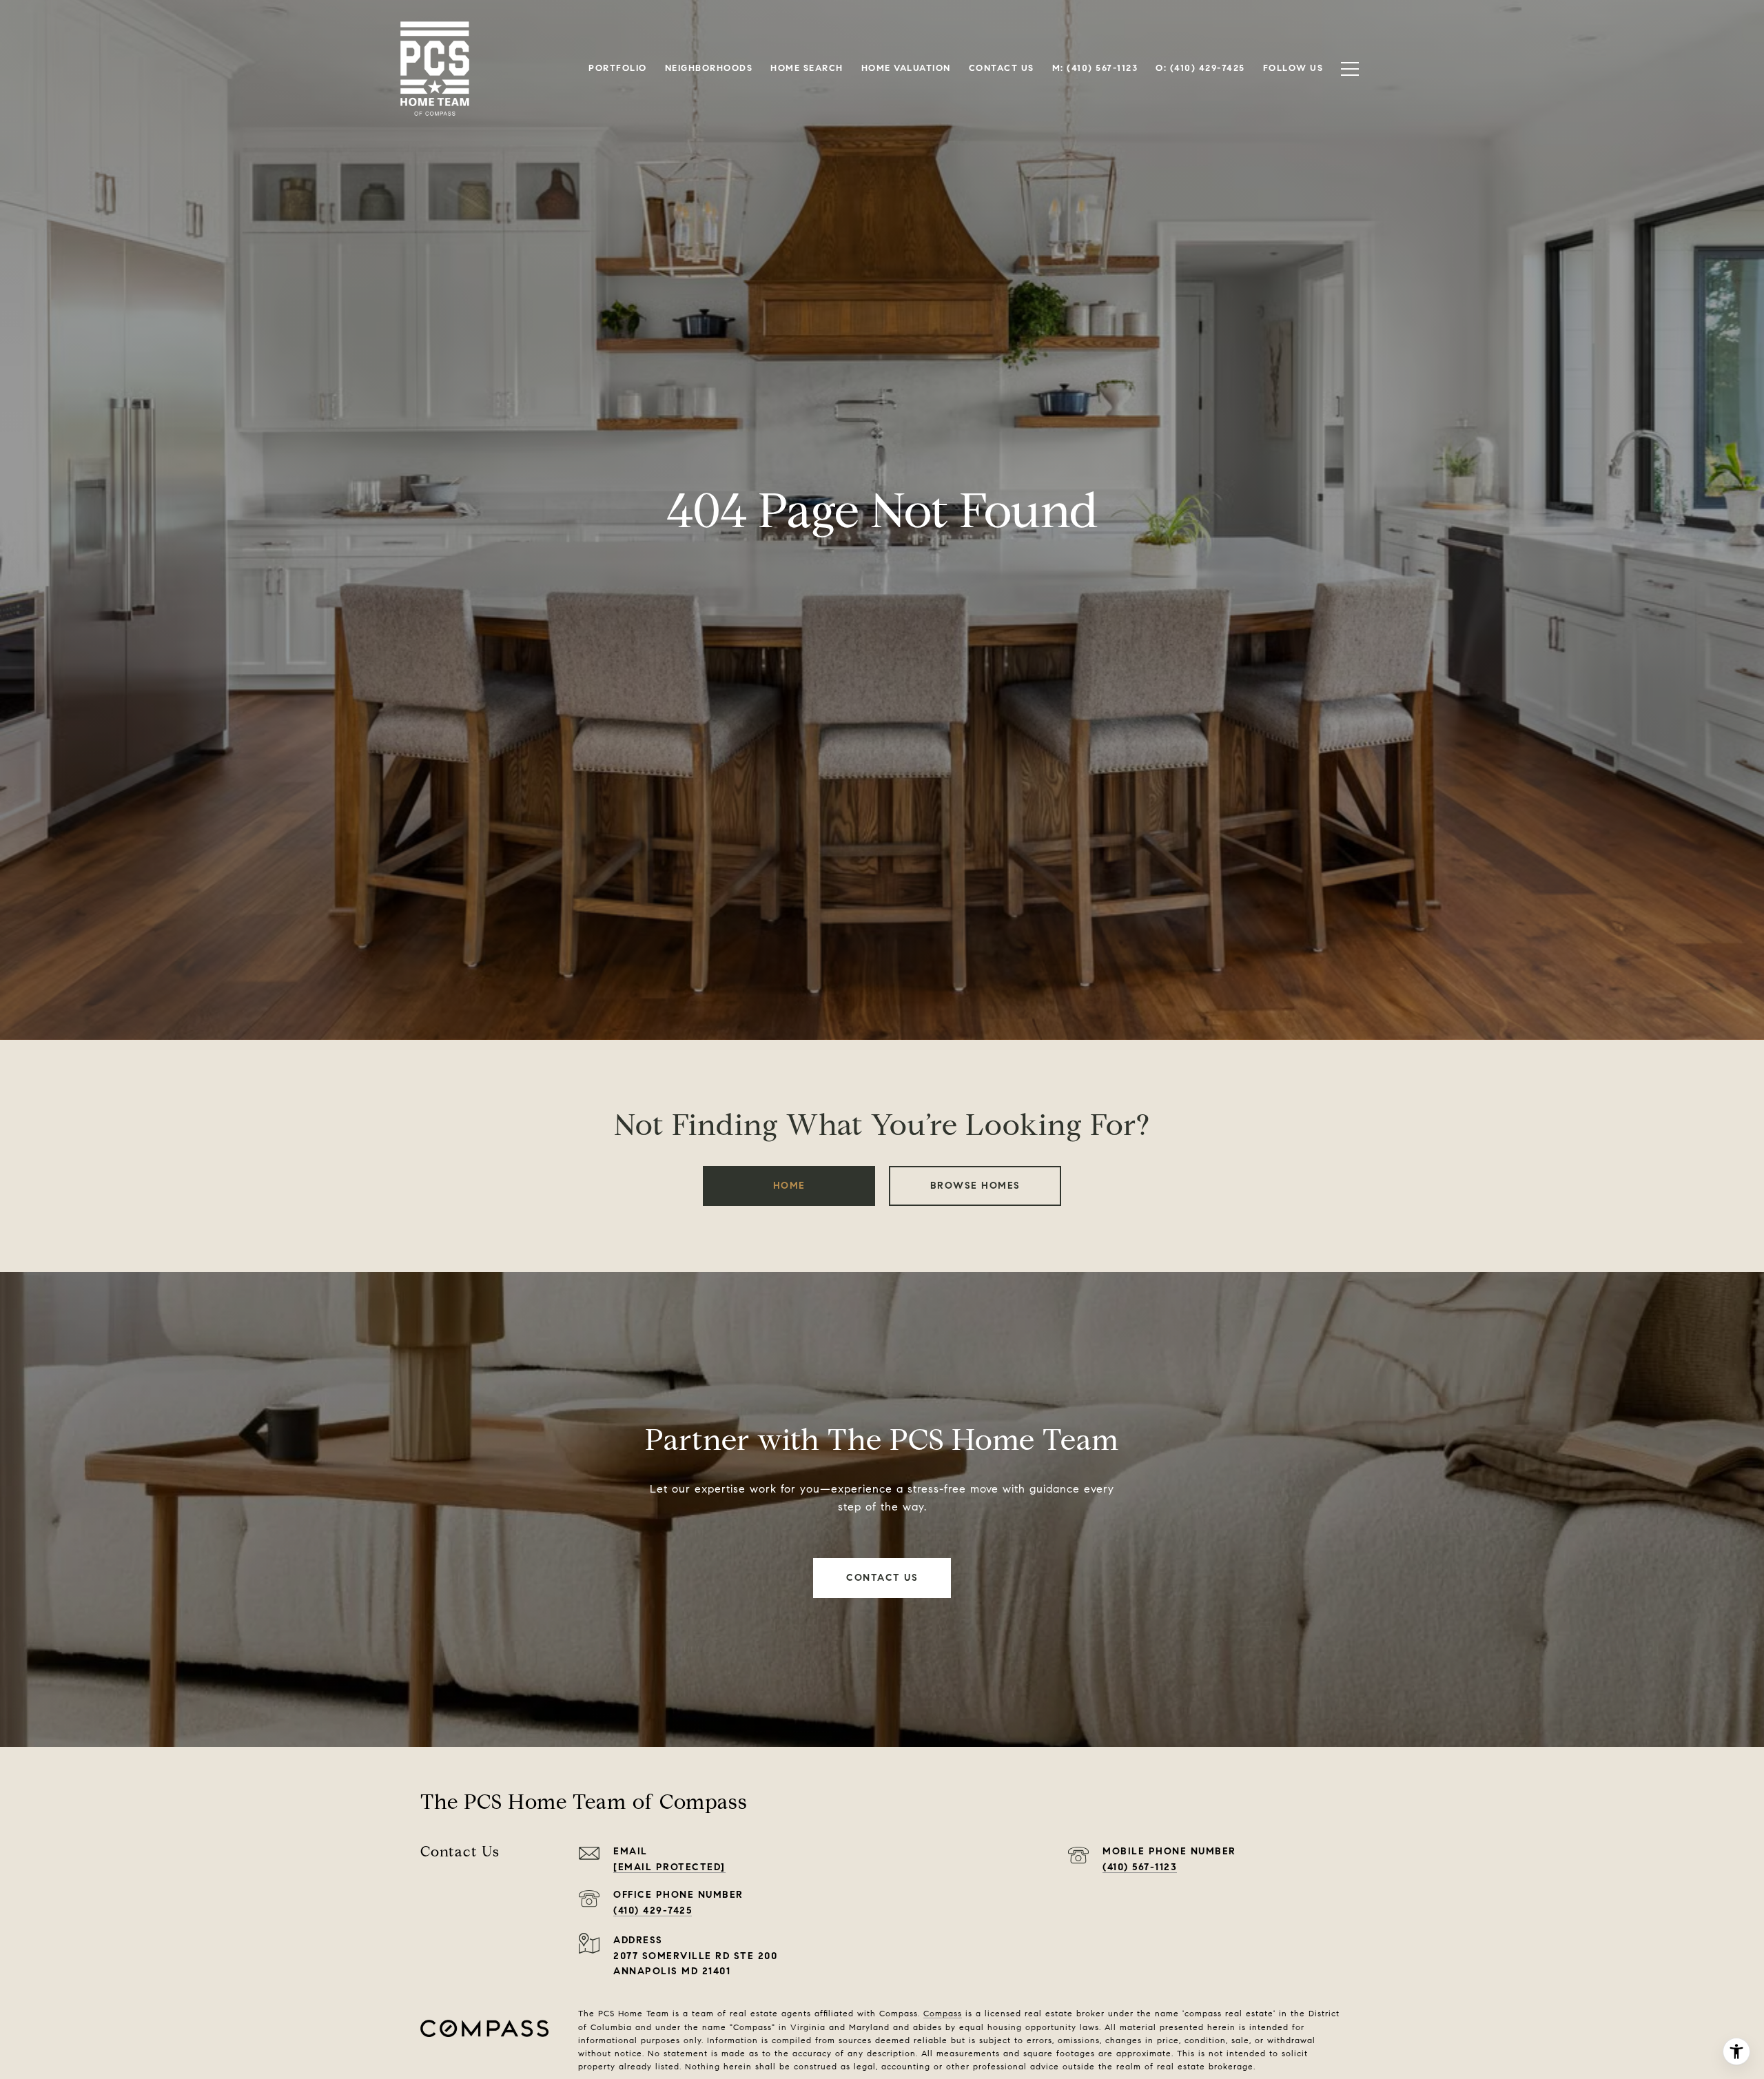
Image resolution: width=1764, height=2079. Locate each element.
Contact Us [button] (882, 1578)
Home (789, 1186)
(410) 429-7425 (653, 1911)
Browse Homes (975, 1186)
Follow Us (1293, 68)
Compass (943, 2013)
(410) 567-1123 (1140, 1867)
